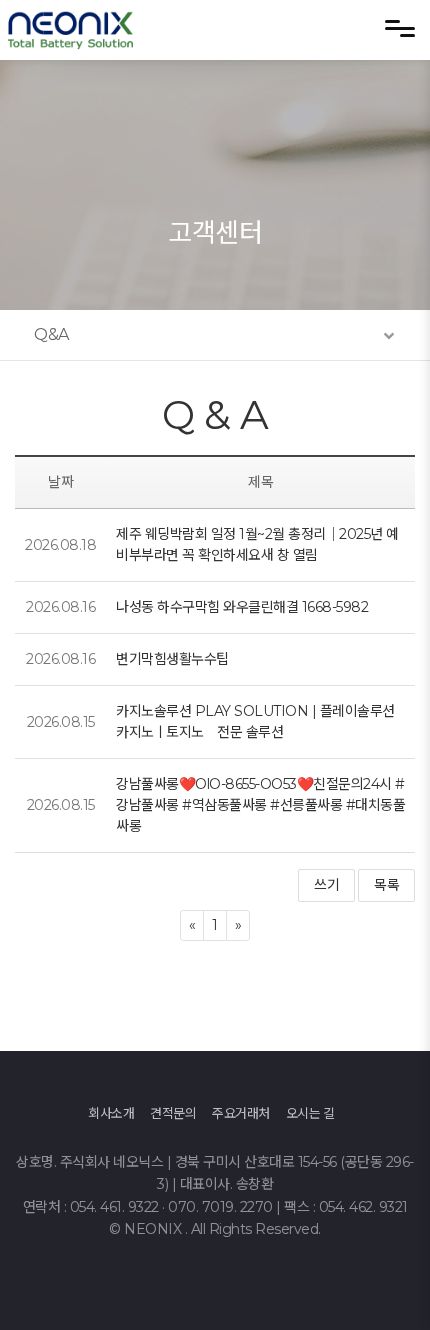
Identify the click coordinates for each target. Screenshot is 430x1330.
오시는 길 (310, 1113)
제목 (260, 482)
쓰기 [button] (326, 885)
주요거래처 (241, 1113)
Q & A (215, 414)
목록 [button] (386, 885)
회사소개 (111, 1113)
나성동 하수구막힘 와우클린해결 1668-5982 (242, 607)
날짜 (60, 482)
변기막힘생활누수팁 (172, 659)
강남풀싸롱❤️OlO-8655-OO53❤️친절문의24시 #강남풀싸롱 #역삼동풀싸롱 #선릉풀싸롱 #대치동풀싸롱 (260, 805)
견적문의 (173, 1113)
